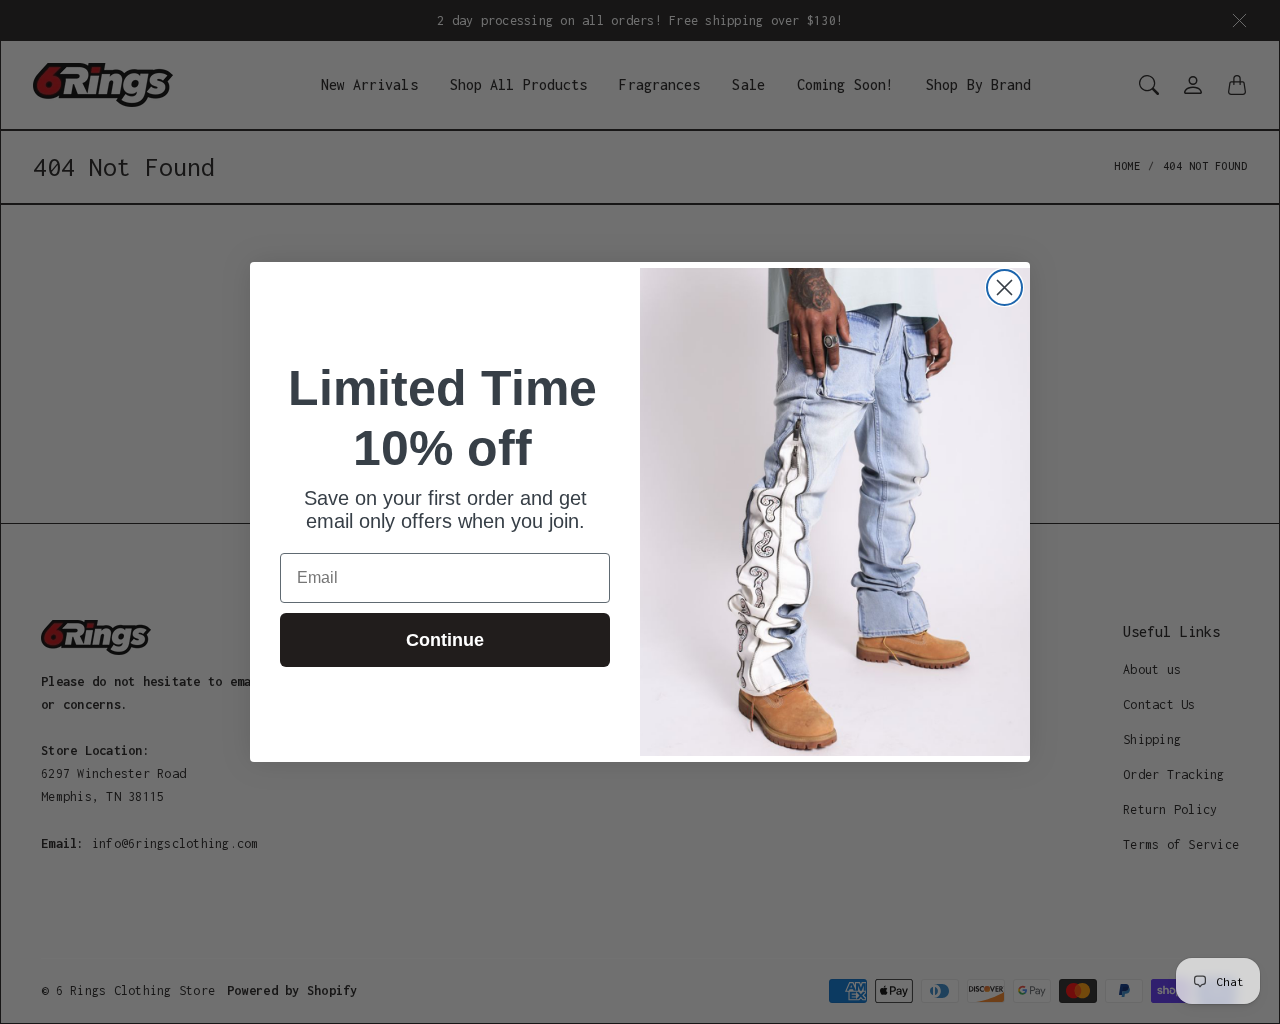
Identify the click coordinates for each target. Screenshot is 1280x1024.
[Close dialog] (1004, 287)
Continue (445, 640)
